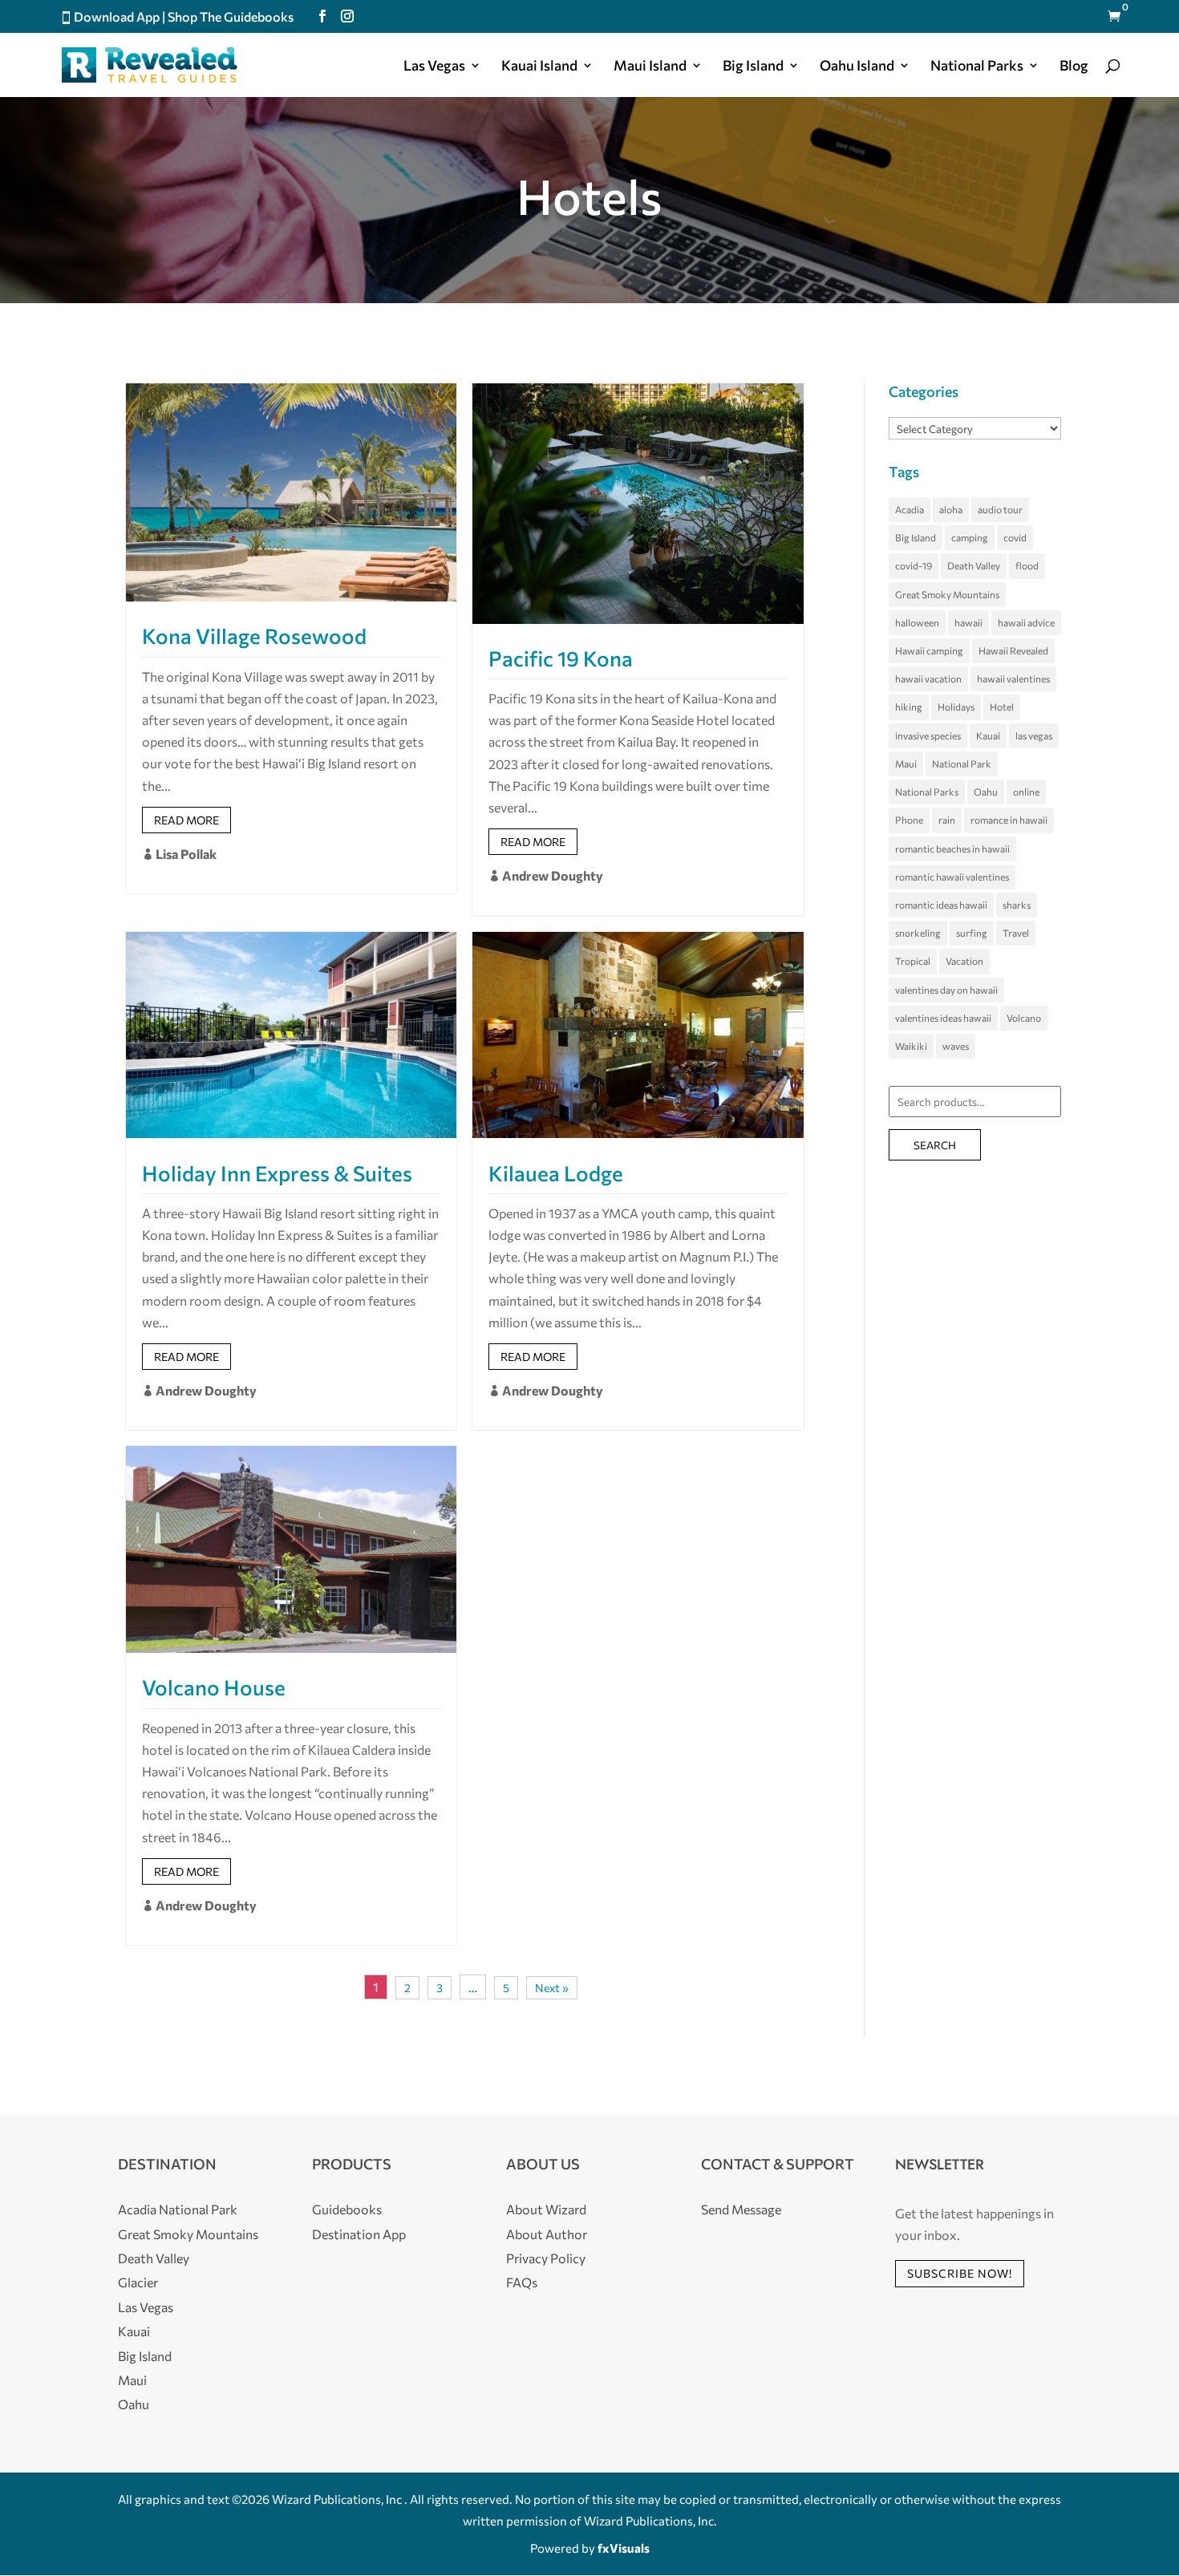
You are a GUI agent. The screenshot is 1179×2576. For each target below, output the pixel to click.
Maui (906, 763)
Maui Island (650, 67)
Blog (1074, 67)
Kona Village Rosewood (254, 636)
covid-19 (914, 565)
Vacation (964, 961)
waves (956, 1046)
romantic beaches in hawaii (952, 849)
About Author (547, 2234)
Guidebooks (347, 2209)
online (1026, 792)
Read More (186, 820)
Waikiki (911, 1046)
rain (947, 820)
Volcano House (214, 1687)
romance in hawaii (1009, 820)
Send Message (741, 2209)
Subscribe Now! (960, 2273)
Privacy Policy (546, 2258)
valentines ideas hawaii (943, 1018)
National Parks (927, 792)
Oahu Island (857, 67)
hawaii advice (1026, 622)
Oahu (986, 792)
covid (1015, 537)
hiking (909, 707)
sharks (1017, 905)
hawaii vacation (928, 678)
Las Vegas (434, 67)
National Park (962, 763)
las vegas (1034, 735)
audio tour (1000, 509)
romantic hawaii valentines (952, 877)
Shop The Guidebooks (231, 16)
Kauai (988, 735)
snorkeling (918, 933)
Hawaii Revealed (1013, 650)
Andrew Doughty (546, 875)
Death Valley (974, 565)
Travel (1016, 933)
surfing (972, 933)
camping (970, 537)
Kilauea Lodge (556, 1173)
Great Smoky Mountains (947, 594)
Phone (909, 820)
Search (935, 1145)
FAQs (522, 2282)
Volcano (1024, 1018)
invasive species (928, 735)
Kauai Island (539, 67)
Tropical (913, 961)
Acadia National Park (178, 2209)
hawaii (968, 622)
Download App (117, 16)
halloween (917, 622)
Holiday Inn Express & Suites (277, 1173)
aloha (951, 509)
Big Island (753, 67)
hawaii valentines (1013, 678)
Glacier (138, 2282)
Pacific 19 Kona (561, 658)
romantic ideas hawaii (941, 905)
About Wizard (546, 2209)
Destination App (359, 2234)
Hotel (1002, 707)
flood (1027, 565)
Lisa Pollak (179, 854)
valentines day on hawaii (946, 990)
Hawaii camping (929, 650)
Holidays (956, 707)
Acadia (910, 509)
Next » (552, 1988)
